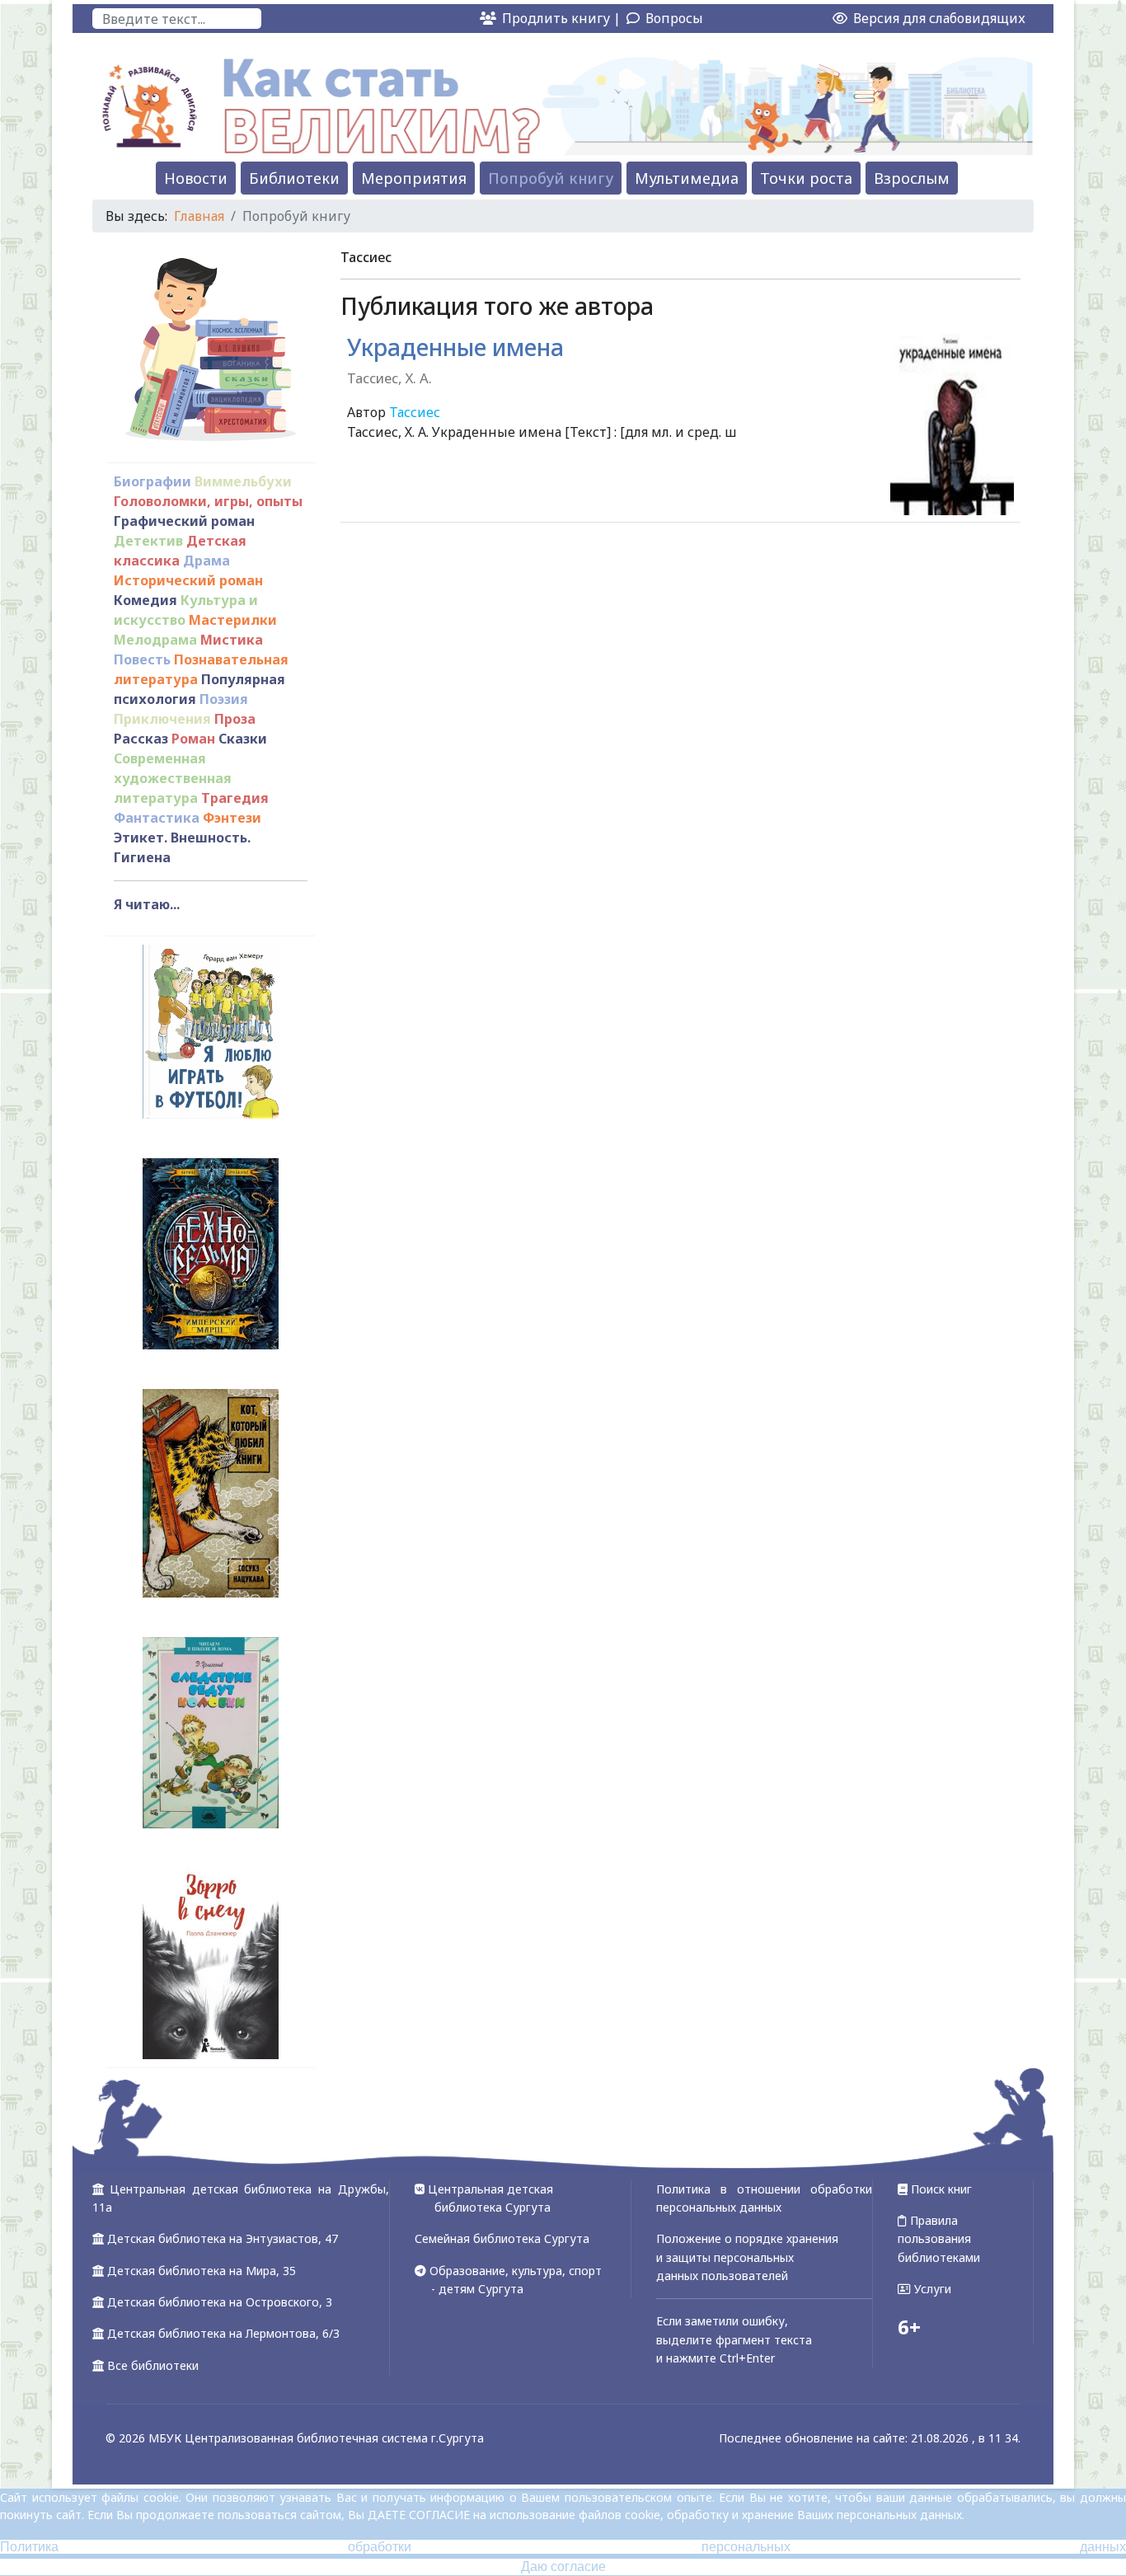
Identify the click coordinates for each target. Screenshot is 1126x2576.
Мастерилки (233, 620)
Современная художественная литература (173, 778)
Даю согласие (563, 2567)
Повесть (142, 659)
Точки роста (806, 178)
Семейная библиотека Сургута (502, 2238)
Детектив (148, 541)
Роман (193, 739)
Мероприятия (414, 178)
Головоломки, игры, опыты (208, 501)
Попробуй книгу (551, 178)
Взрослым (912, 178)
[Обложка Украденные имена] (952, 425)
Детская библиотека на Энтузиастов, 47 (223, 2238)
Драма (206, 561)
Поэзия (224, 699)
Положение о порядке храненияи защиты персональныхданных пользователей (747, 2257)
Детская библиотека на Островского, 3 (220, 2302)
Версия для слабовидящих (938, 18)
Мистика (232, 640)
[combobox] (177, 19)
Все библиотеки (153, 2365)
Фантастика (157, 818)
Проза (235, 719)
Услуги (931, 2289)
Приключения (162, 719)
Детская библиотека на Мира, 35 (202, 2271)
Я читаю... (147, 904)
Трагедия (235, 798)
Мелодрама (155, 640)
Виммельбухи (243, 481)
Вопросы (674, 18)
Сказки (243, 739)
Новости (196, 178)
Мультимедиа (687, 178)
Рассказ (141, 739)
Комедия (145, 600)
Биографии (152, 481)
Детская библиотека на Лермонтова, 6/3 (223, 2333)
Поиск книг (940, 2189)
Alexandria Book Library (945, 546)
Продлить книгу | (563, 18)
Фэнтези (232, 818)
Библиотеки (294, 178)
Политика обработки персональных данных (563, 2547)
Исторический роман (188, 580)
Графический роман (184, 521)
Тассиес (415, 412)
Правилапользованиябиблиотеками (939, 2239)
